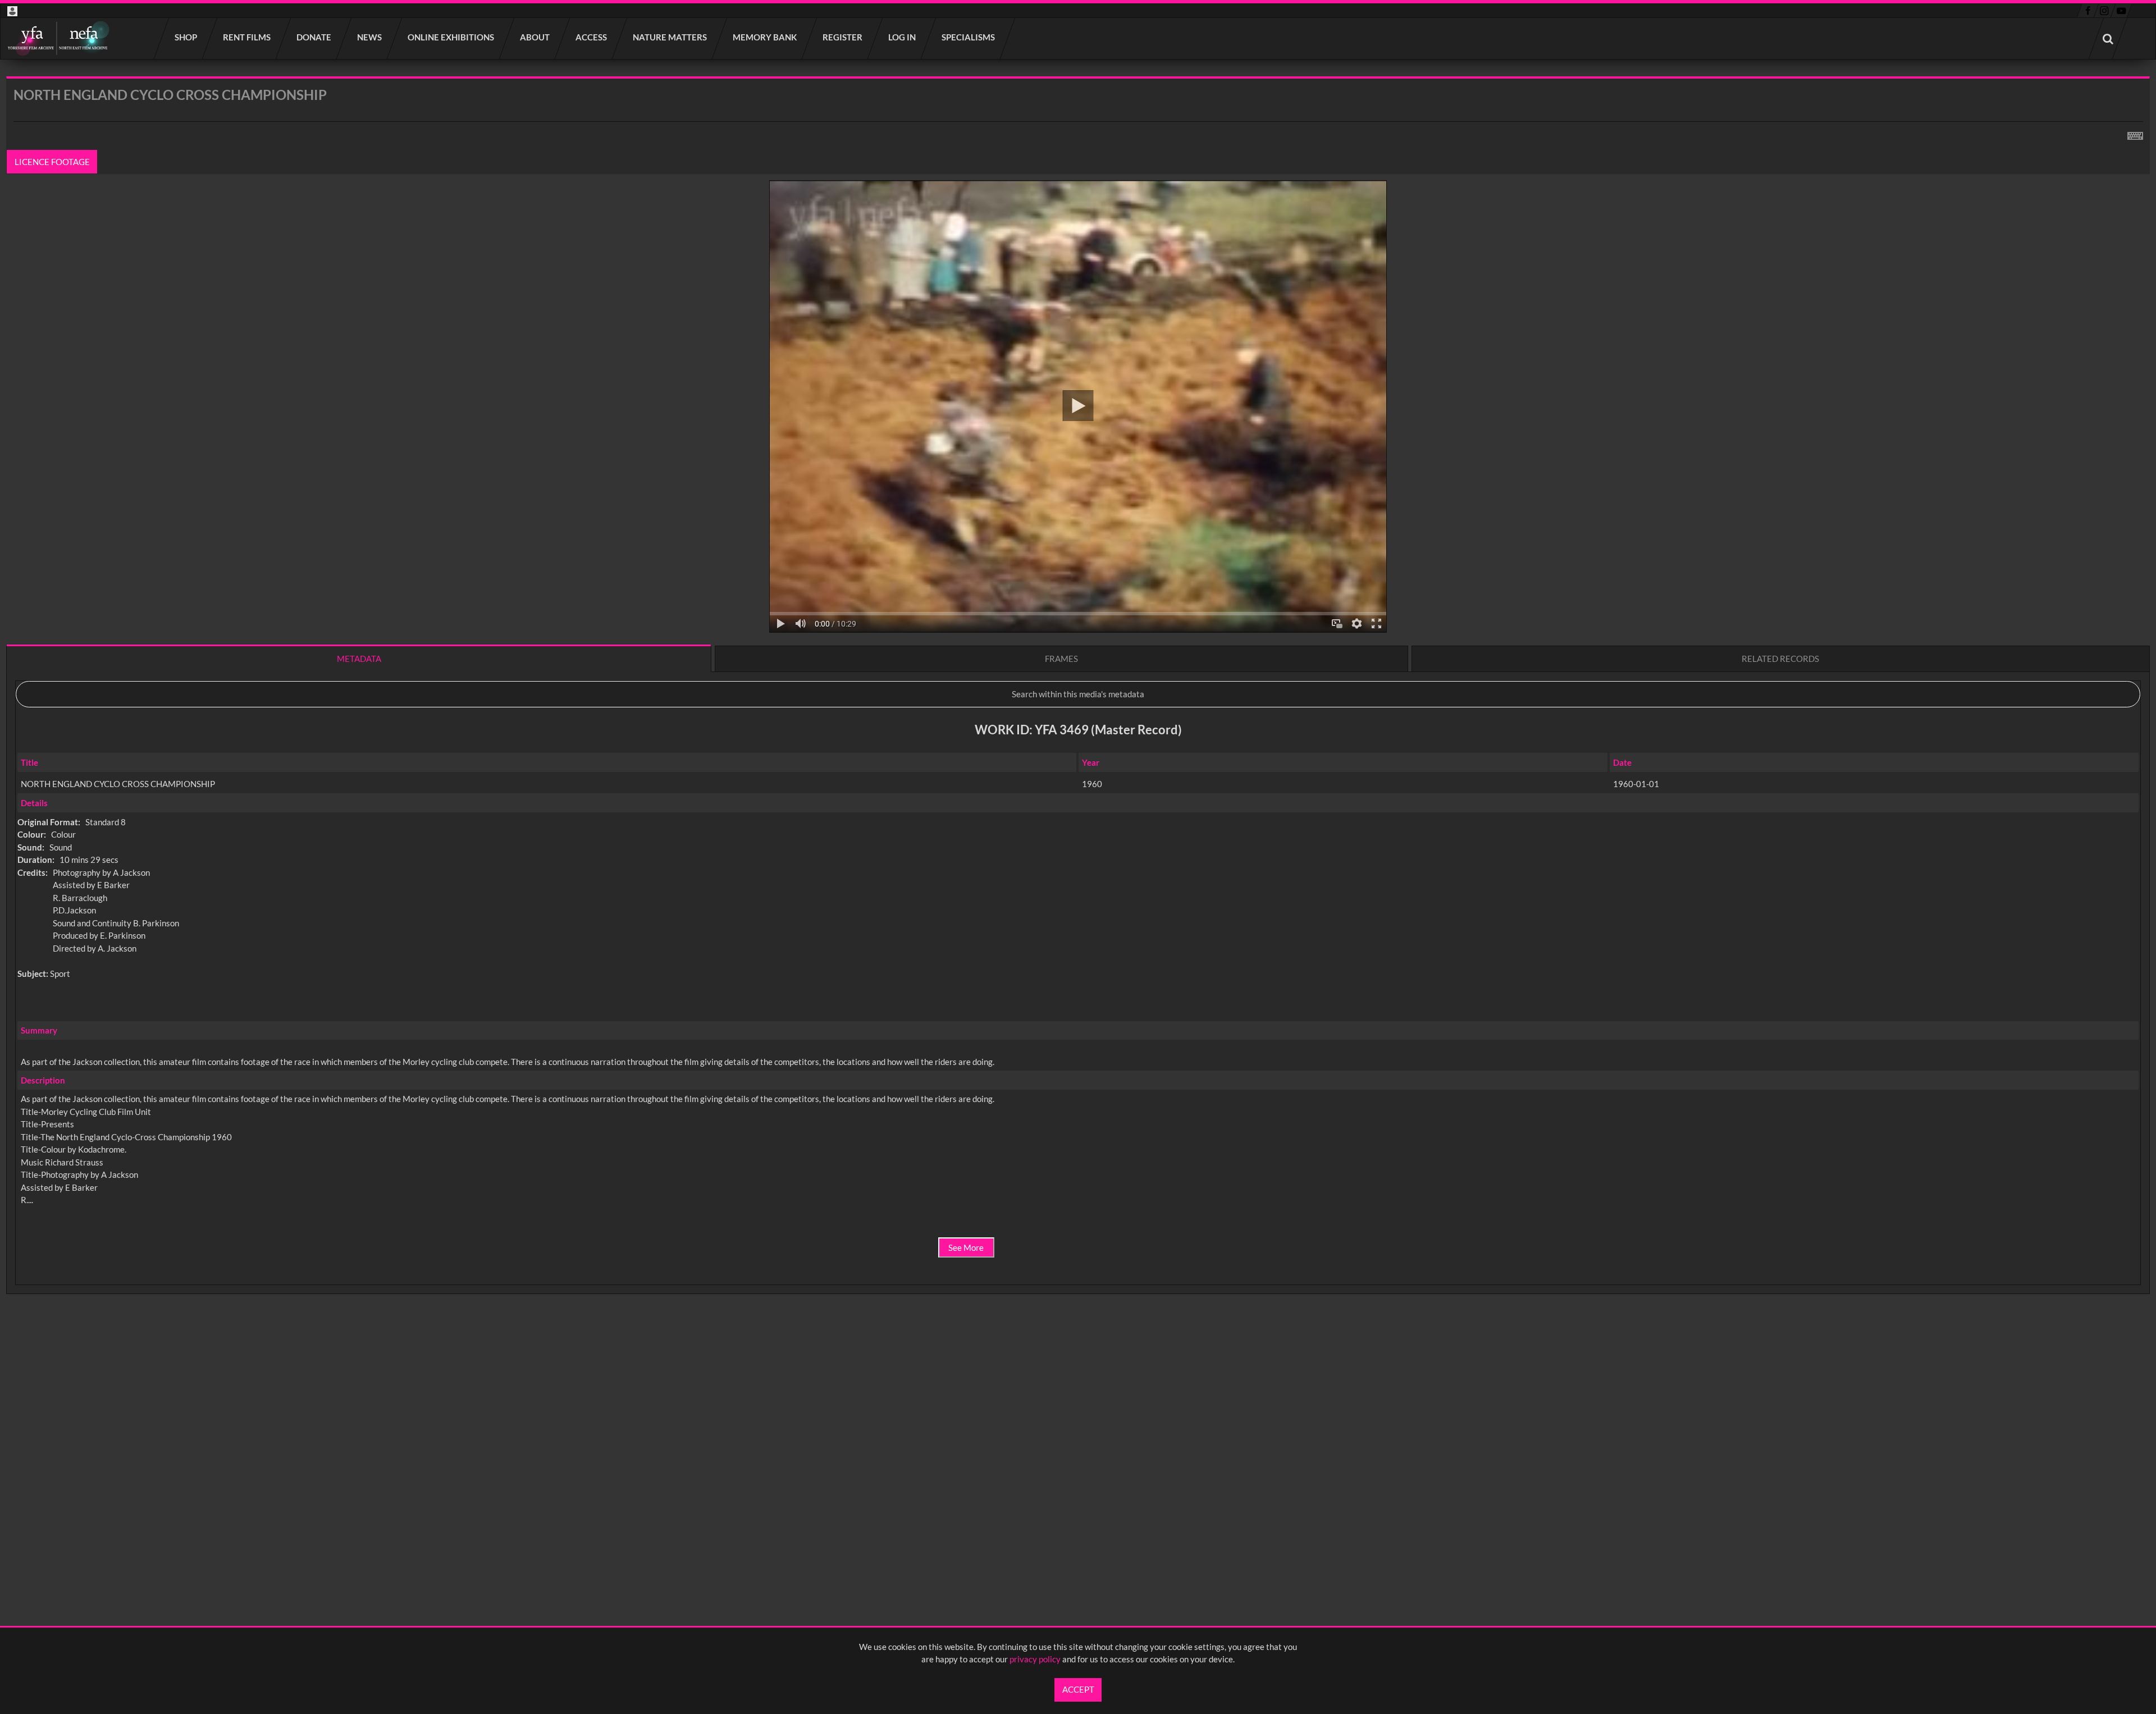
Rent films (247, 37)
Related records (1780, 659)
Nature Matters (670, 37)
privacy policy (1035, 1659)
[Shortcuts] (2135, 134)
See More (966, 1247)
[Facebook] (2088, 11)
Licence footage (52, 162)
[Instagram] (2105, 11)
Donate (314, 37)
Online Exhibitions (451, 37)
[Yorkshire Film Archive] (58, 38)
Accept (1078, 1689)
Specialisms (969, 37)
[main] (1078, 715)
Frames (1061, 659)
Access (592, 37)
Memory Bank (765, 37)
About (535, 37)
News (370, 37)
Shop (186, 37)
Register (843, 37)
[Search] (2108, 38)
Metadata (359, 659)
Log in (903, 37)
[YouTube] (2121, 11)
